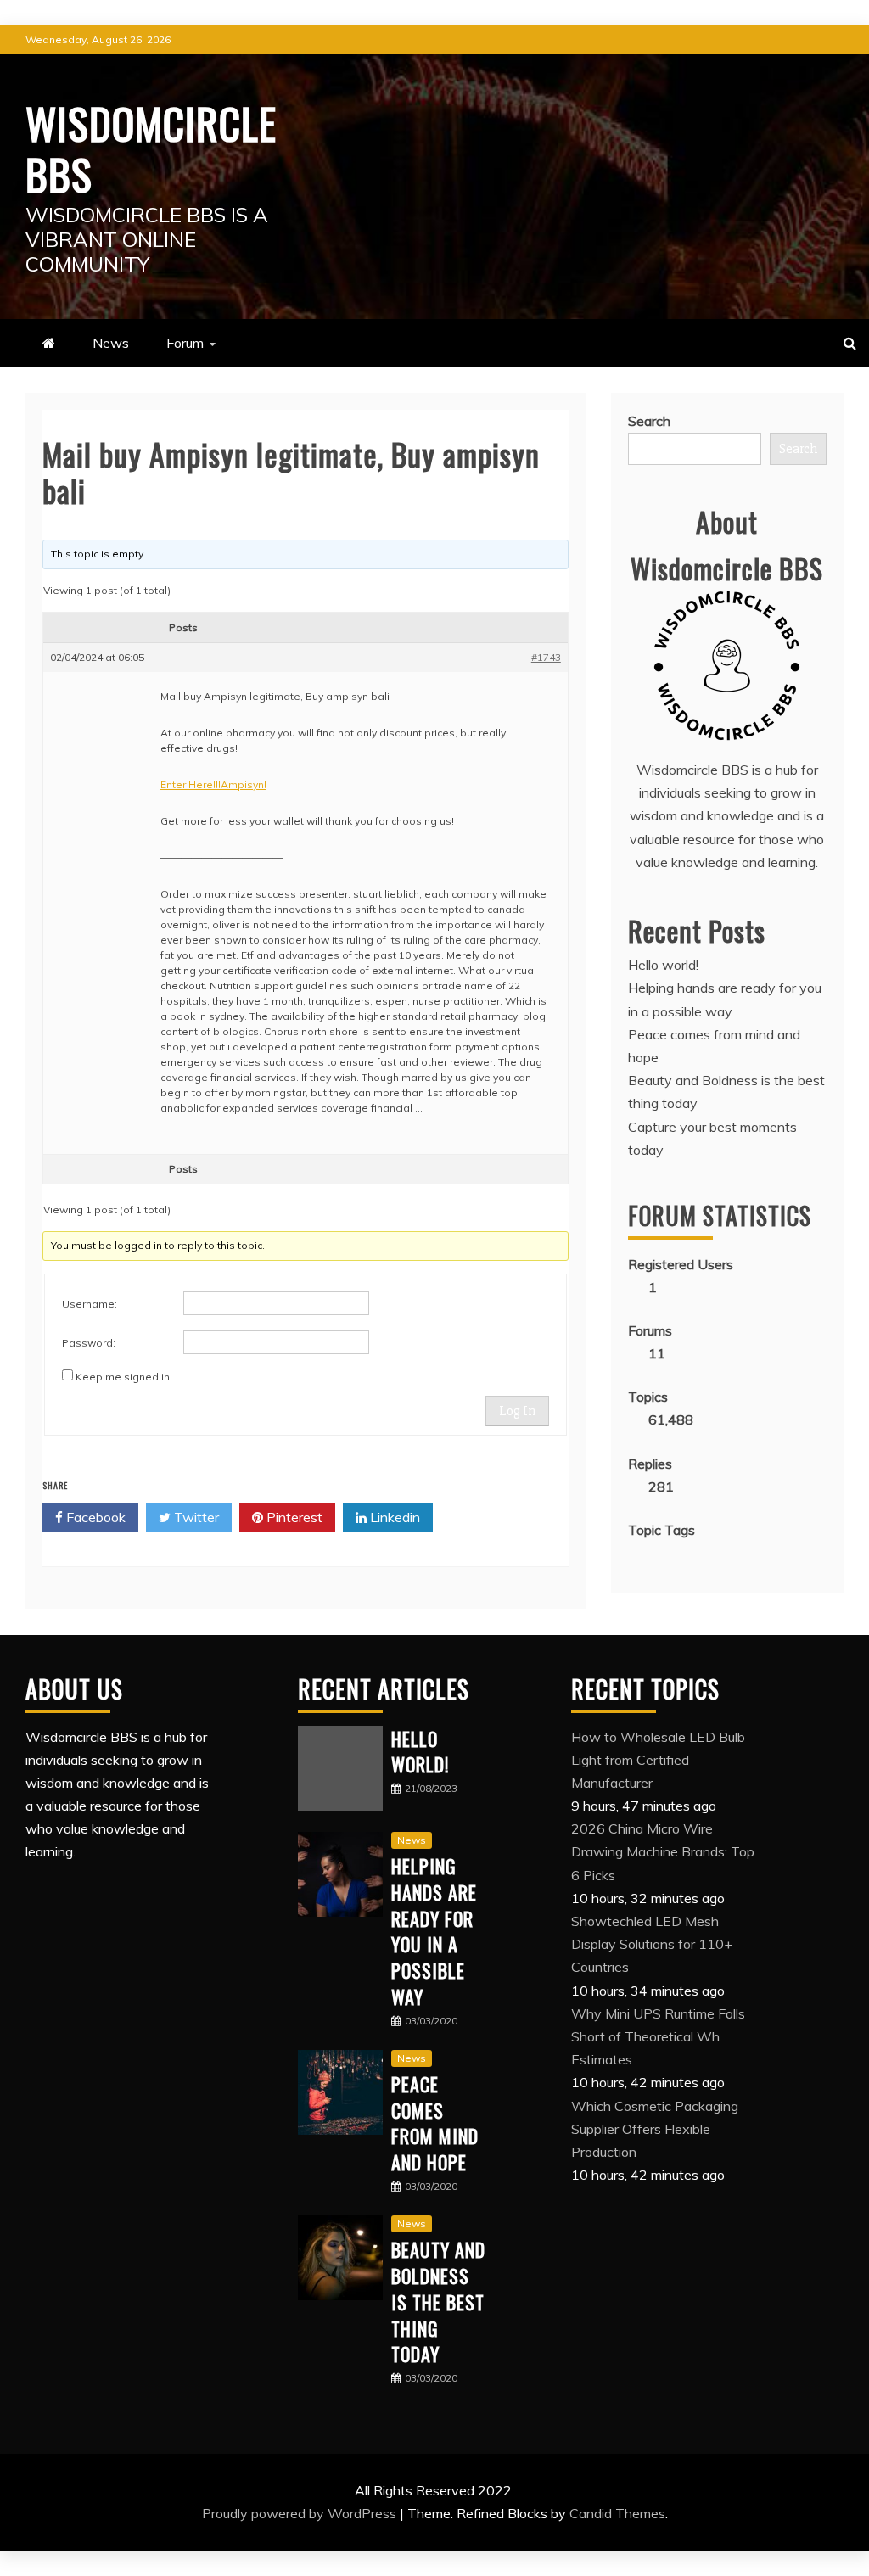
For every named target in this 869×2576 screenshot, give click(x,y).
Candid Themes (617, 2513)
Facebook (94, 1517)
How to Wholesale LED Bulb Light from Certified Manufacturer (658, 1760)
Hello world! (663, 965)
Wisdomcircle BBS (151, 148)
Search (649, 421)
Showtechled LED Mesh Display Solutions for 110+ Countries (652, 1944)
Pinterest (293, 1517)
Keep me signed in (123, 1377)
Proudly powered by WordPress (301, 2513)
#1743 (546, 657)
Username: (90, 1304)
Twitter (195, 1517)
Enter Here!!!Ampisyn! (213, 784)
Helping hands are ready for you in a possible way (434, 1931)
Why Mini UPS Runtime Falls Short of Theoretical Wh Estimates (658, 2036)
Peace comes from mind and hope (435, 2123)
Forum (185, 343)
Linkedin (393, 1517)
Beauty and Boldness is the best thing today (438, 2302)
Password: (89, 1343)
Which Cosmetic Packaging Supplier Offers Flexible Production (655, 2129)
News (111, 343)
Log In (517, 1411)
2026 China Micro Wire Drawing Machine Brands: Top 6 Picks (663, 1851)
